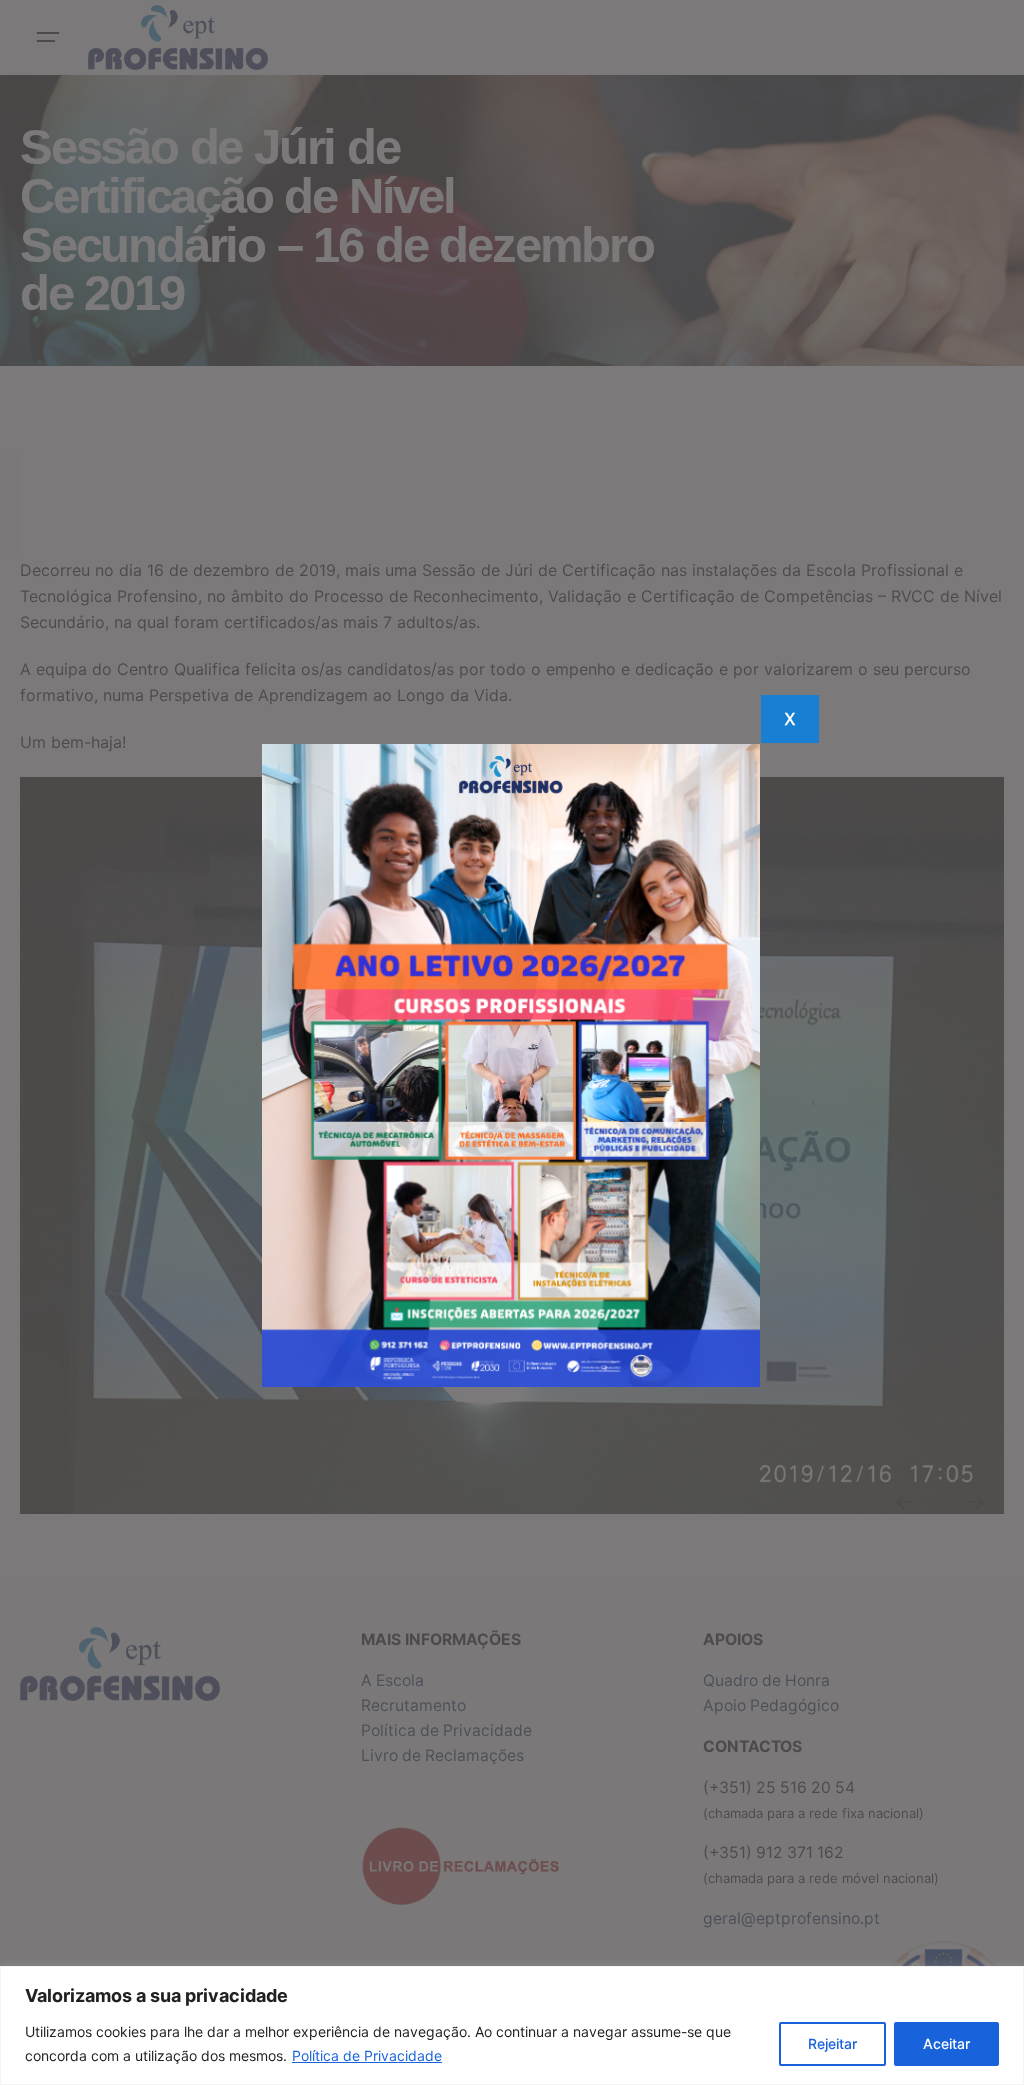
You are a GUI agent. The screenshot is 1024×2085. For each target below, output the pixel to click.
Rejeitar (832, 2043)
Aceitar (946, 2043)
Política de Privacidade (367, 2055)
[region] (512, 2025)
